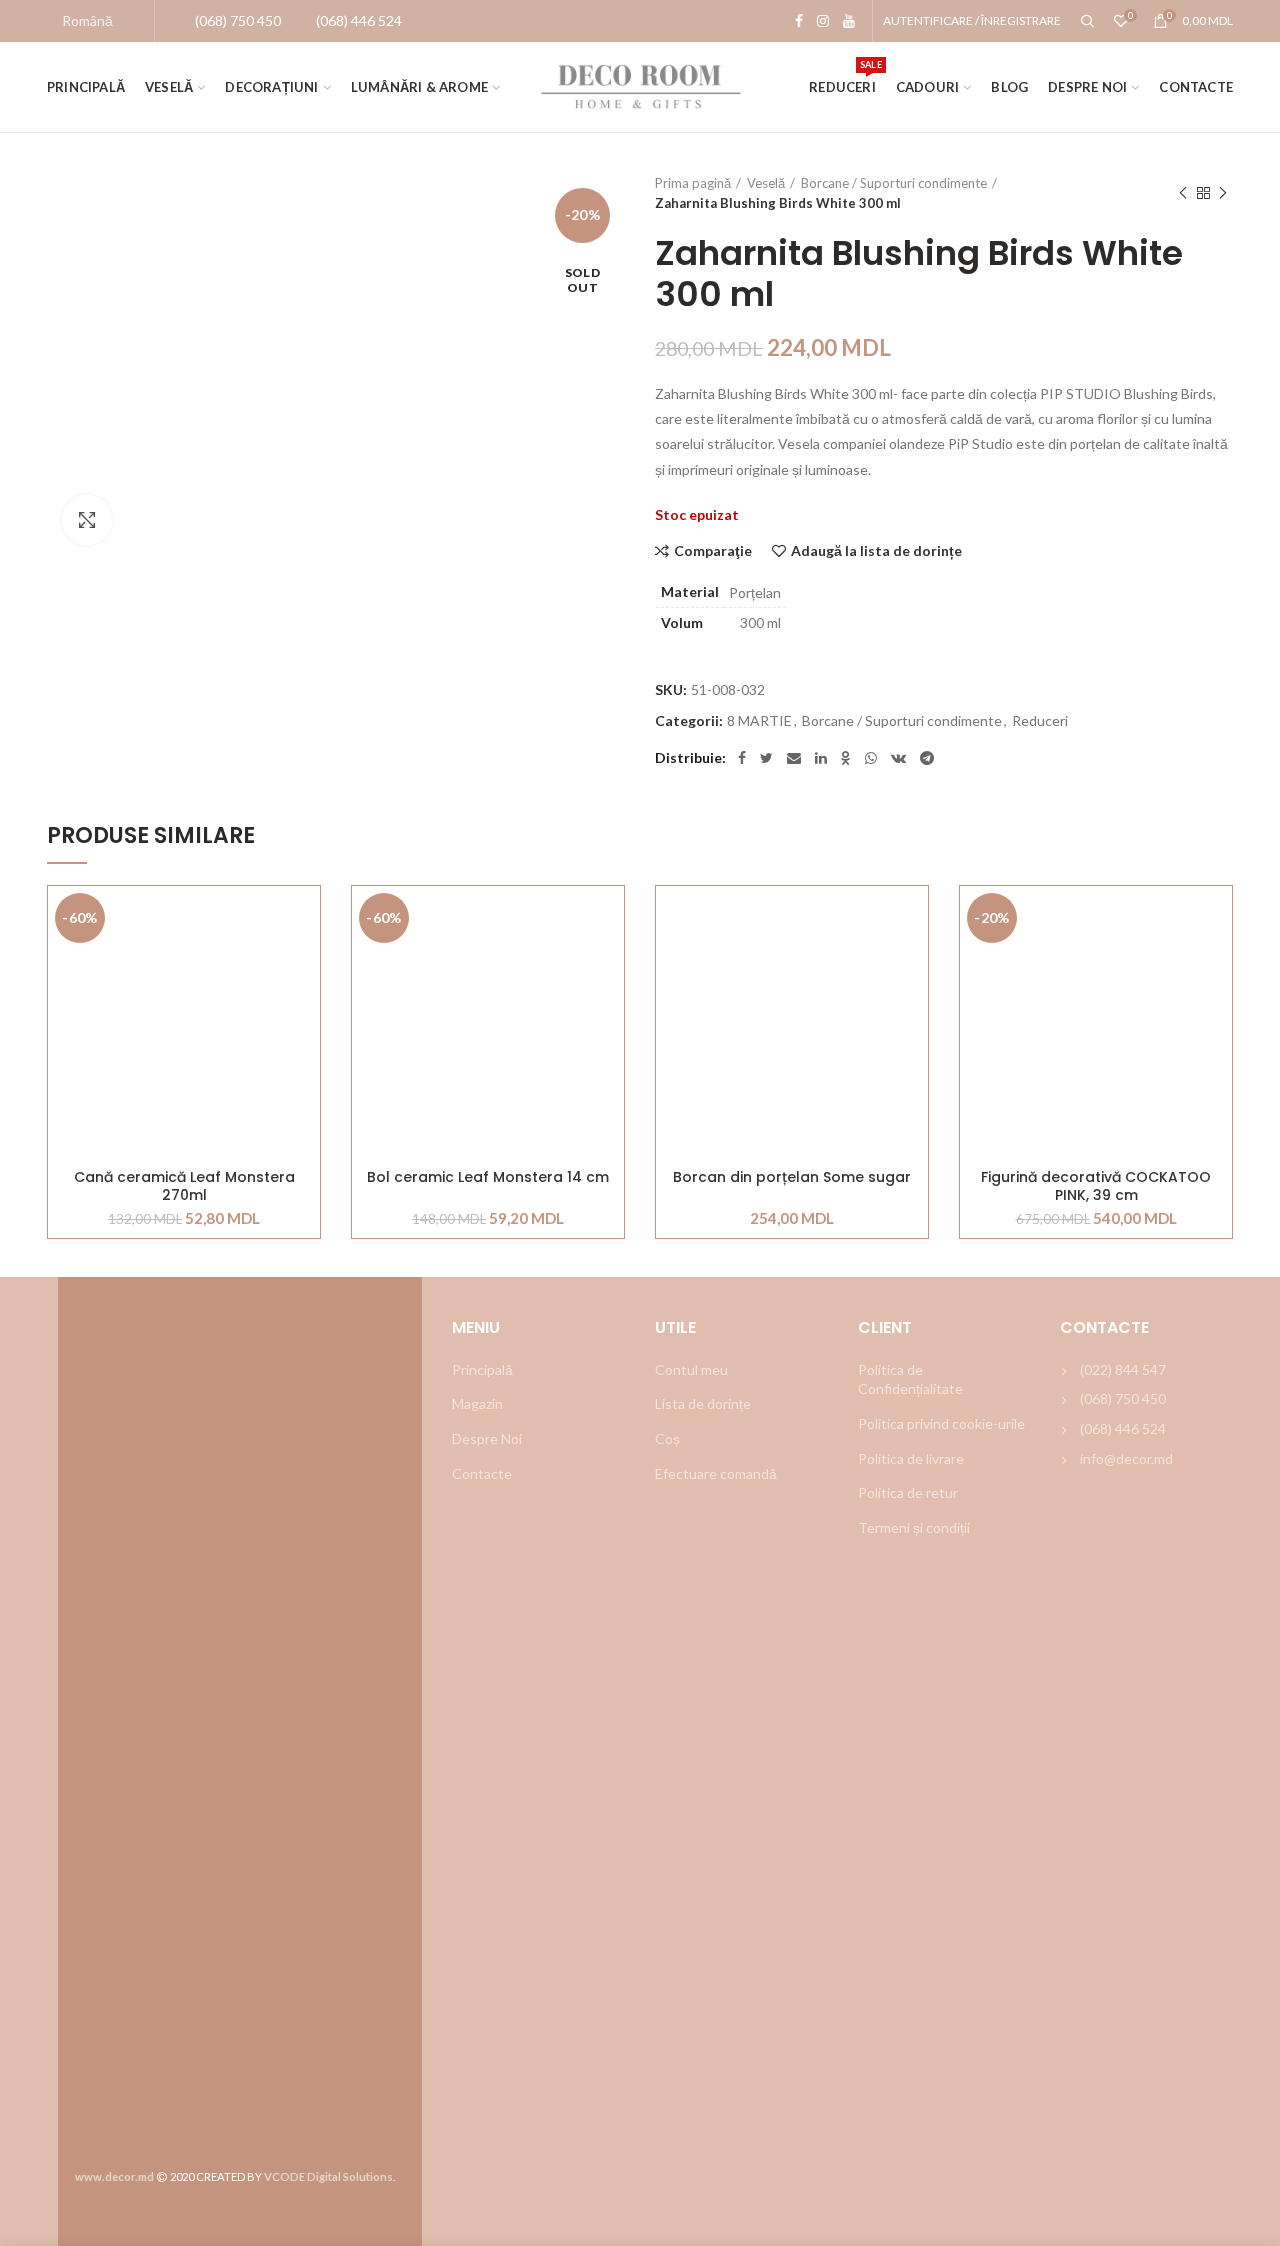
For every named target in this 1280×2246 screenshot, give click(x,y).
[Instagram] (823, 21)
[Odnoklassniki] (846, 758)
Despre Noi (487, 1438)
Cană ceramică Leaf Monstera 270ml (184, 1186)
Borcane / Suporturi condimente (894, 183)
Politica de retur (908, 1492)
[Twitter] (766, 758)
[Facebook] (799, 21)
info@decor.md (1126, 1458)
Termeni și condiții (914, 1527)
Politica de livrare (911, 1458)
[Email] (794, 758)
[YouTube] (849, 21)
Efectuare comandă (716, 1473)
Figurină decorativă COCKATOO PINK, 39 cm (1096, 1186)
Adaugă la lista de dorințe (876, 551)
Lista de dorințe (703, 1403)
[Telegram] (927, 758)
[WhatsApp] (871, 758)
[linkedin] (821, 758)
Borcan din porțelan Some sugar (792, 1177)
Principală (482, 1369)
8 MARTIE (759, 721)
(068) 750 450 (1123, 1398)
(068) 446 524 (1123, 1428)
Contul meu (691, 1369)
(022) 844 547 (1123, 1369)
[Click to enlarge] (87, 520)
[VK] (898, 758)
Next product (1223, 193)
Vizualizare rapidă (305, 1008)
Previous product (1183, 193)
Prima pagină (693, 183)
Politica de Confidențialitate (910, 1379)
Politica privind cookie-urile (941, 1423)
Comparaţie (713, 551)
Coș (667, 1438)
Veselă (766, 183)
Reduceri (1040, 721)
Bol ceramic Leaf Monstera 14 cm (488, 1177)
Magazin (477, 1403)
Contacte (482, 1473)
